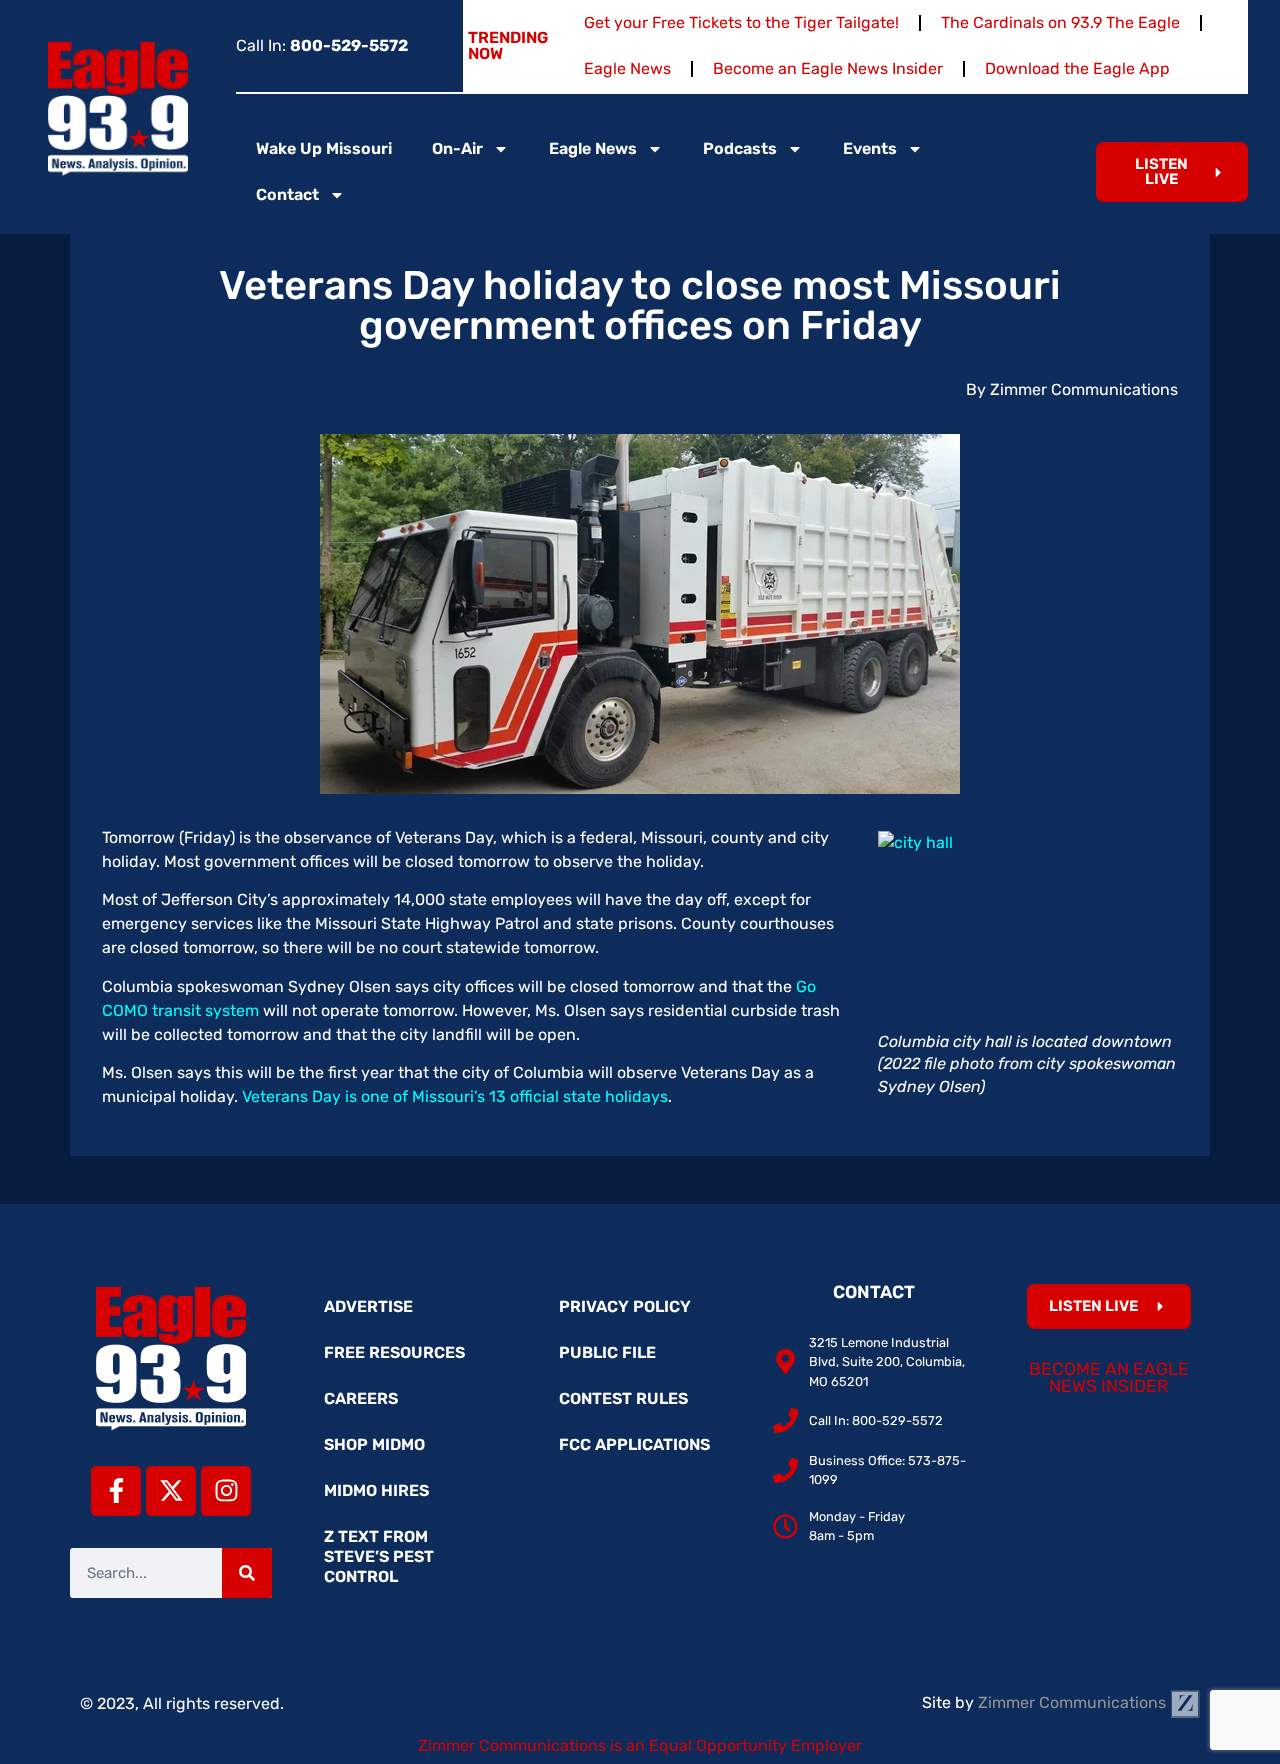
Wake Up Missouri (324, 148)
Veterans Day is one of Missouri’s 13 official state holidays (455, 1096)
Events (870, 148)
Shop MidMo (374, 1444)
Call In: (322, 45)
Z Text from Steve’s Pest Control (379, 1556)
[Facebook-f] (116, 1491)
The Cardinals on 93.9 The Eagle (1060, 22)
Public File (607, 1352)
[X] (171, 1491)
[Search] (247, 1573)
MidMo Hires (376, 1490)
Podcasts (740, 148)
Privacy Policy (625, 1306)
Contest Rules (623, 1398)
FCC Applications (634, 1444)
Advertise (368, 1306)
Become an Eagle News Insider (828, 68)
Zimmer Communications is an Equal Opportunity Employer (640, 1745)
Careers (361, 1398)
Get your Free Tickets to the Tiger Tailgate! (741, 22)
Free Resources (394, 1352)
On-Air (457, 148)
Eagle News (627, 68)
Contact (287, 194)
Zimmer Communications (1074, 1702)
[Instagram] (226, 1491)
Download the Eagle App (1077, 68)
